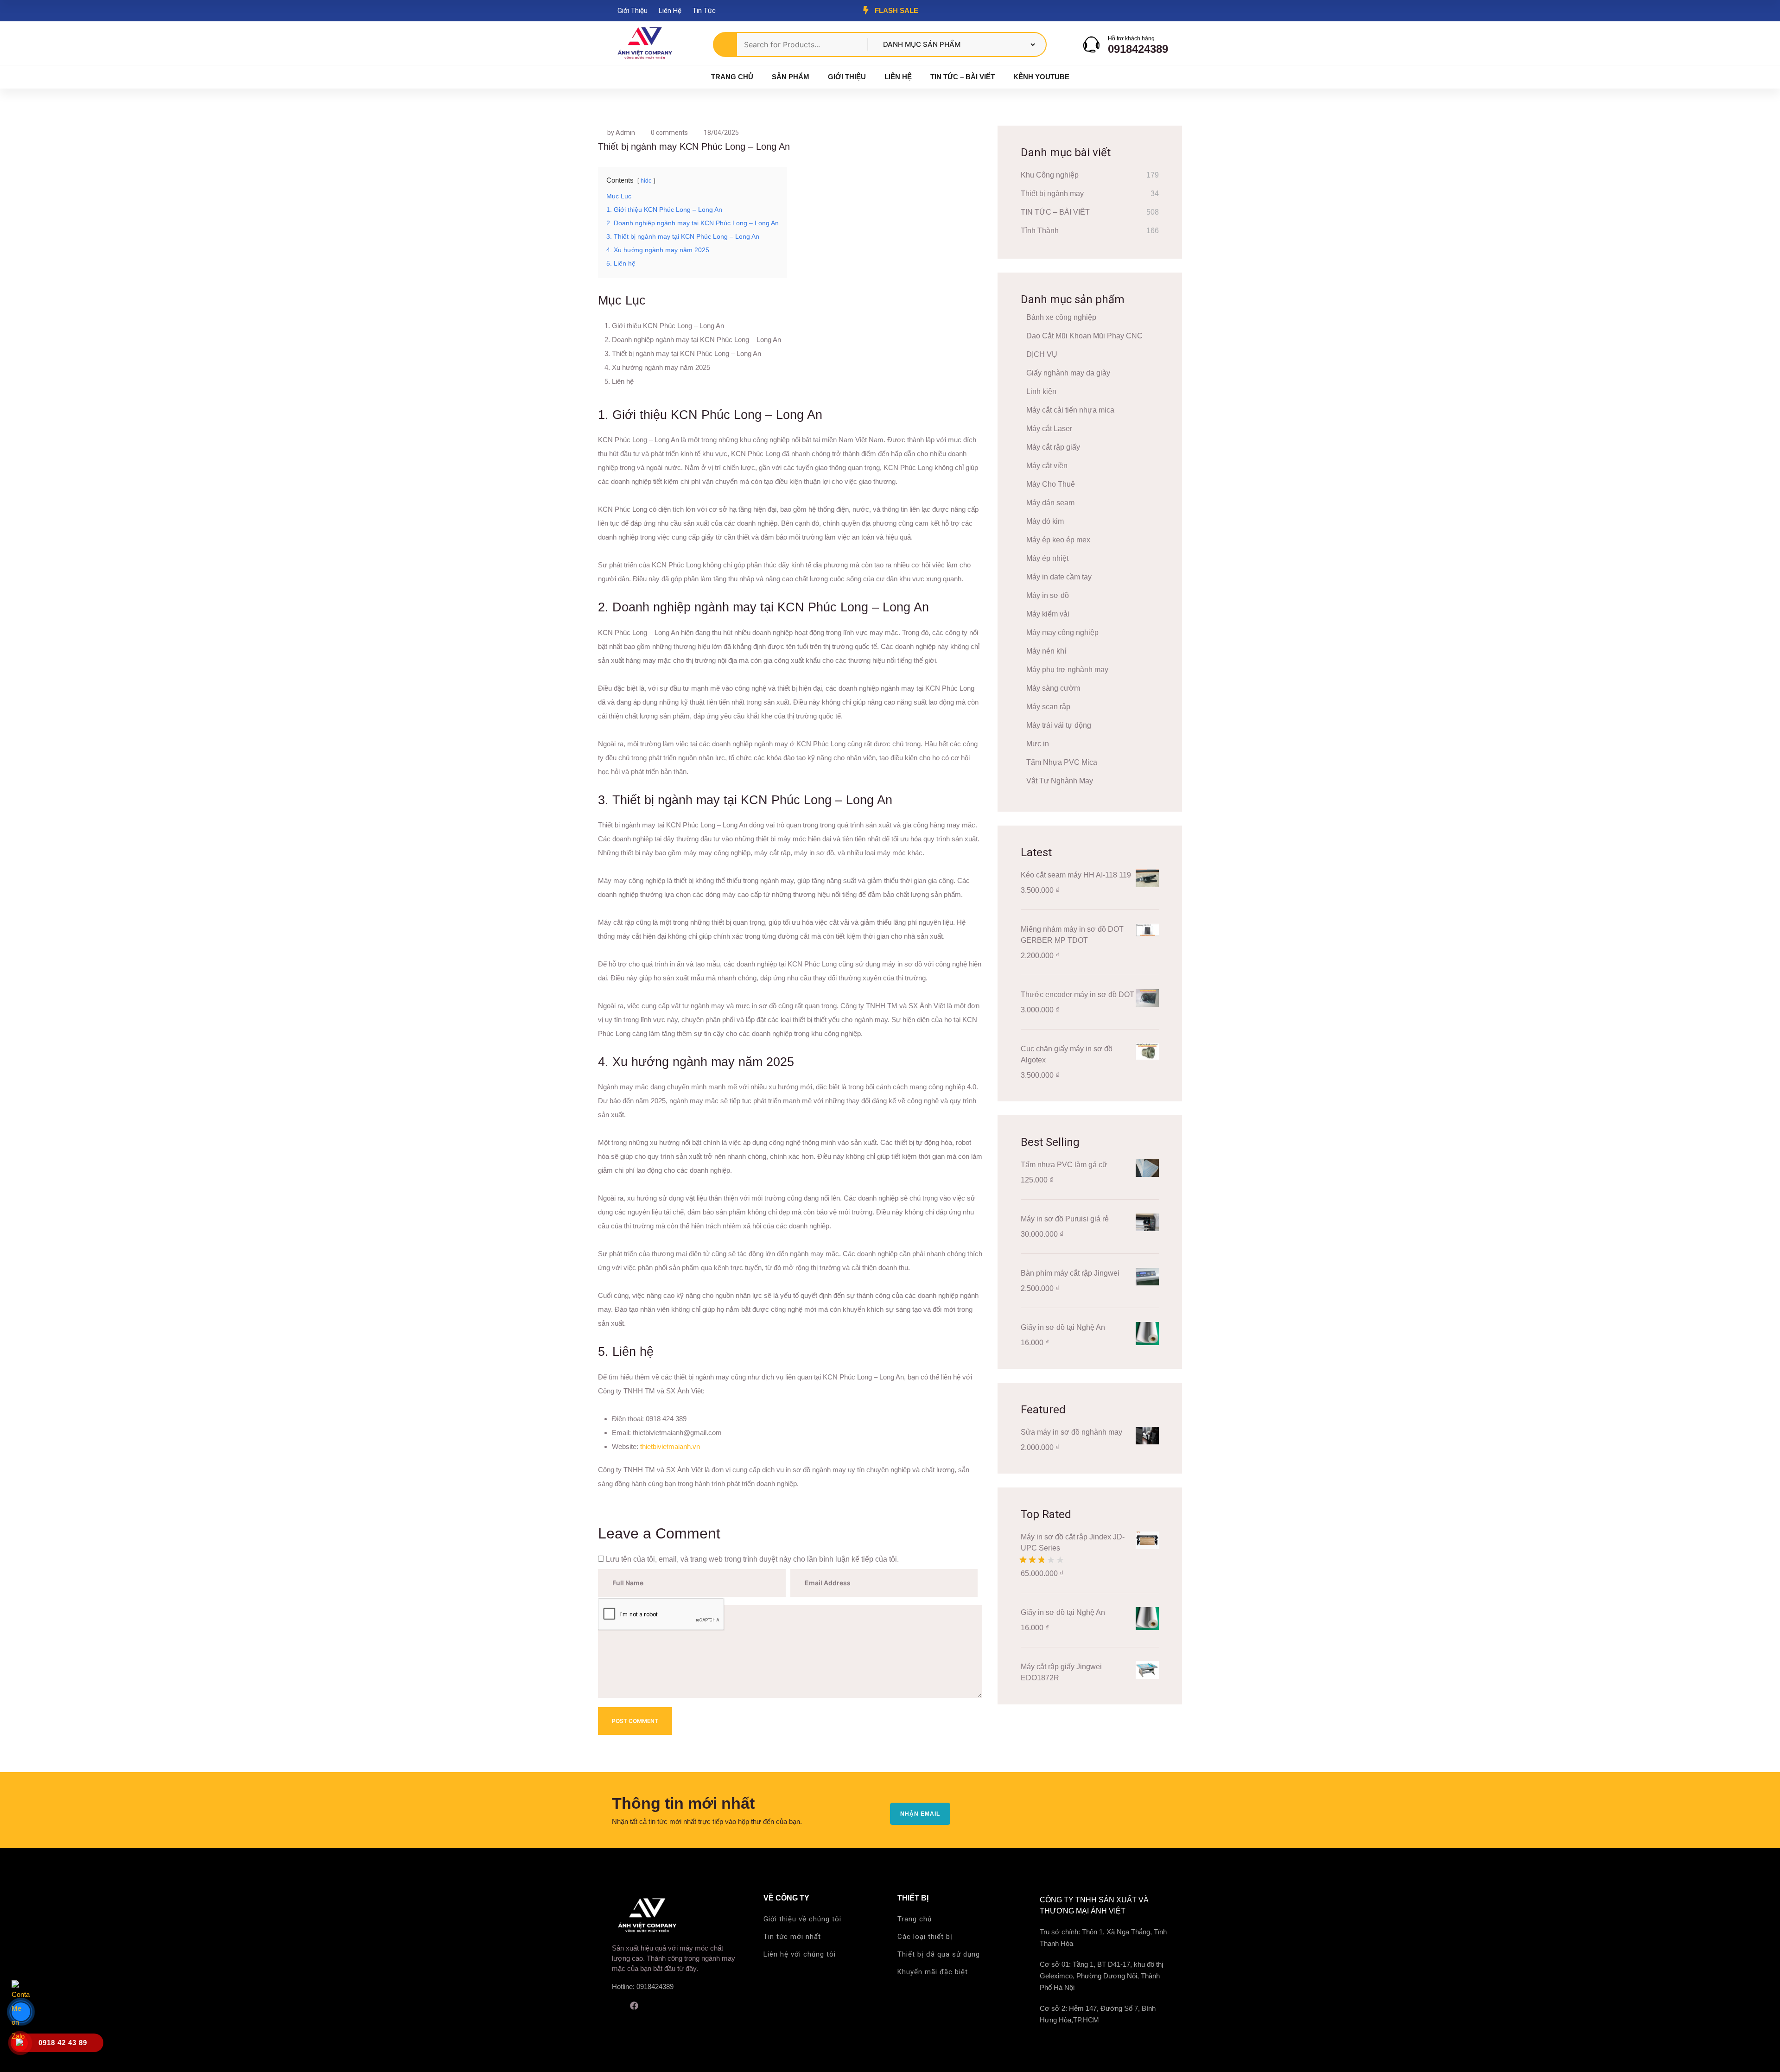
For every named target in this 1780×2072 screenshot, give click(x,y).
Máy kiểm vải (1048, 614)
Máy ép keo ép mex (1058, 540)
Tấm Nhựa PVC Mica (1062, 762)
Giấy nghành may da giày (1068, 373)
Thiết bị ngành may (1052, 194)
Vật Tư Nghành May (1060, 781)
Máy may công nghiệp (1062, 632)
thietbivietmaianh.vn (670, 1446)
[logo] (644, 44)
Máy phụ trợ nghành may (1067, 670)
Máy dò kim (1045, 521)
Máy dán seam (1050, 503)
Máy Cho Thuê (1051, 484)
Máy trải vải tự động (1059, 725)
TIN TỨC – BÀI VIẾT (1055, 212)
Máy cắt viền (1047, 466)
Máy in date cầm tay (1059, 577)
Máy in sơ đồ (1048, 595)
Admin (625, 133)
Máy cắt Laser (1049, 429)
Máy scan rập (1048, 707)
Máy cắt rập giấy (1053, 447)
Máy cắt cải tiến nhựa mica (1070, 410)
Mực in (1038, 744)
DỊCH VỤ (1042, 354)
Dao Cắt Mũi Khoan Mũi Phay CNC (1084, 336)
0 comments (669, 133)
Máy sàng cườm (1053, 688)
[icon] (615, 2006)
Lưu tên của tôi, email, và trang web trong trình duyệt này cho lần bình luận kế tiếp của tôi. (752, 1559)
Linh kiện (1041, 391)
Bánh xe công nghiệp (1061, 317)
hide (646, 181)
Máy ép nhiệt (1047, 558)
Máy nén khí (1046, 651)
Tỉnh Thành (1040, 231)
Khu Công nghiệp (1050, 175)
